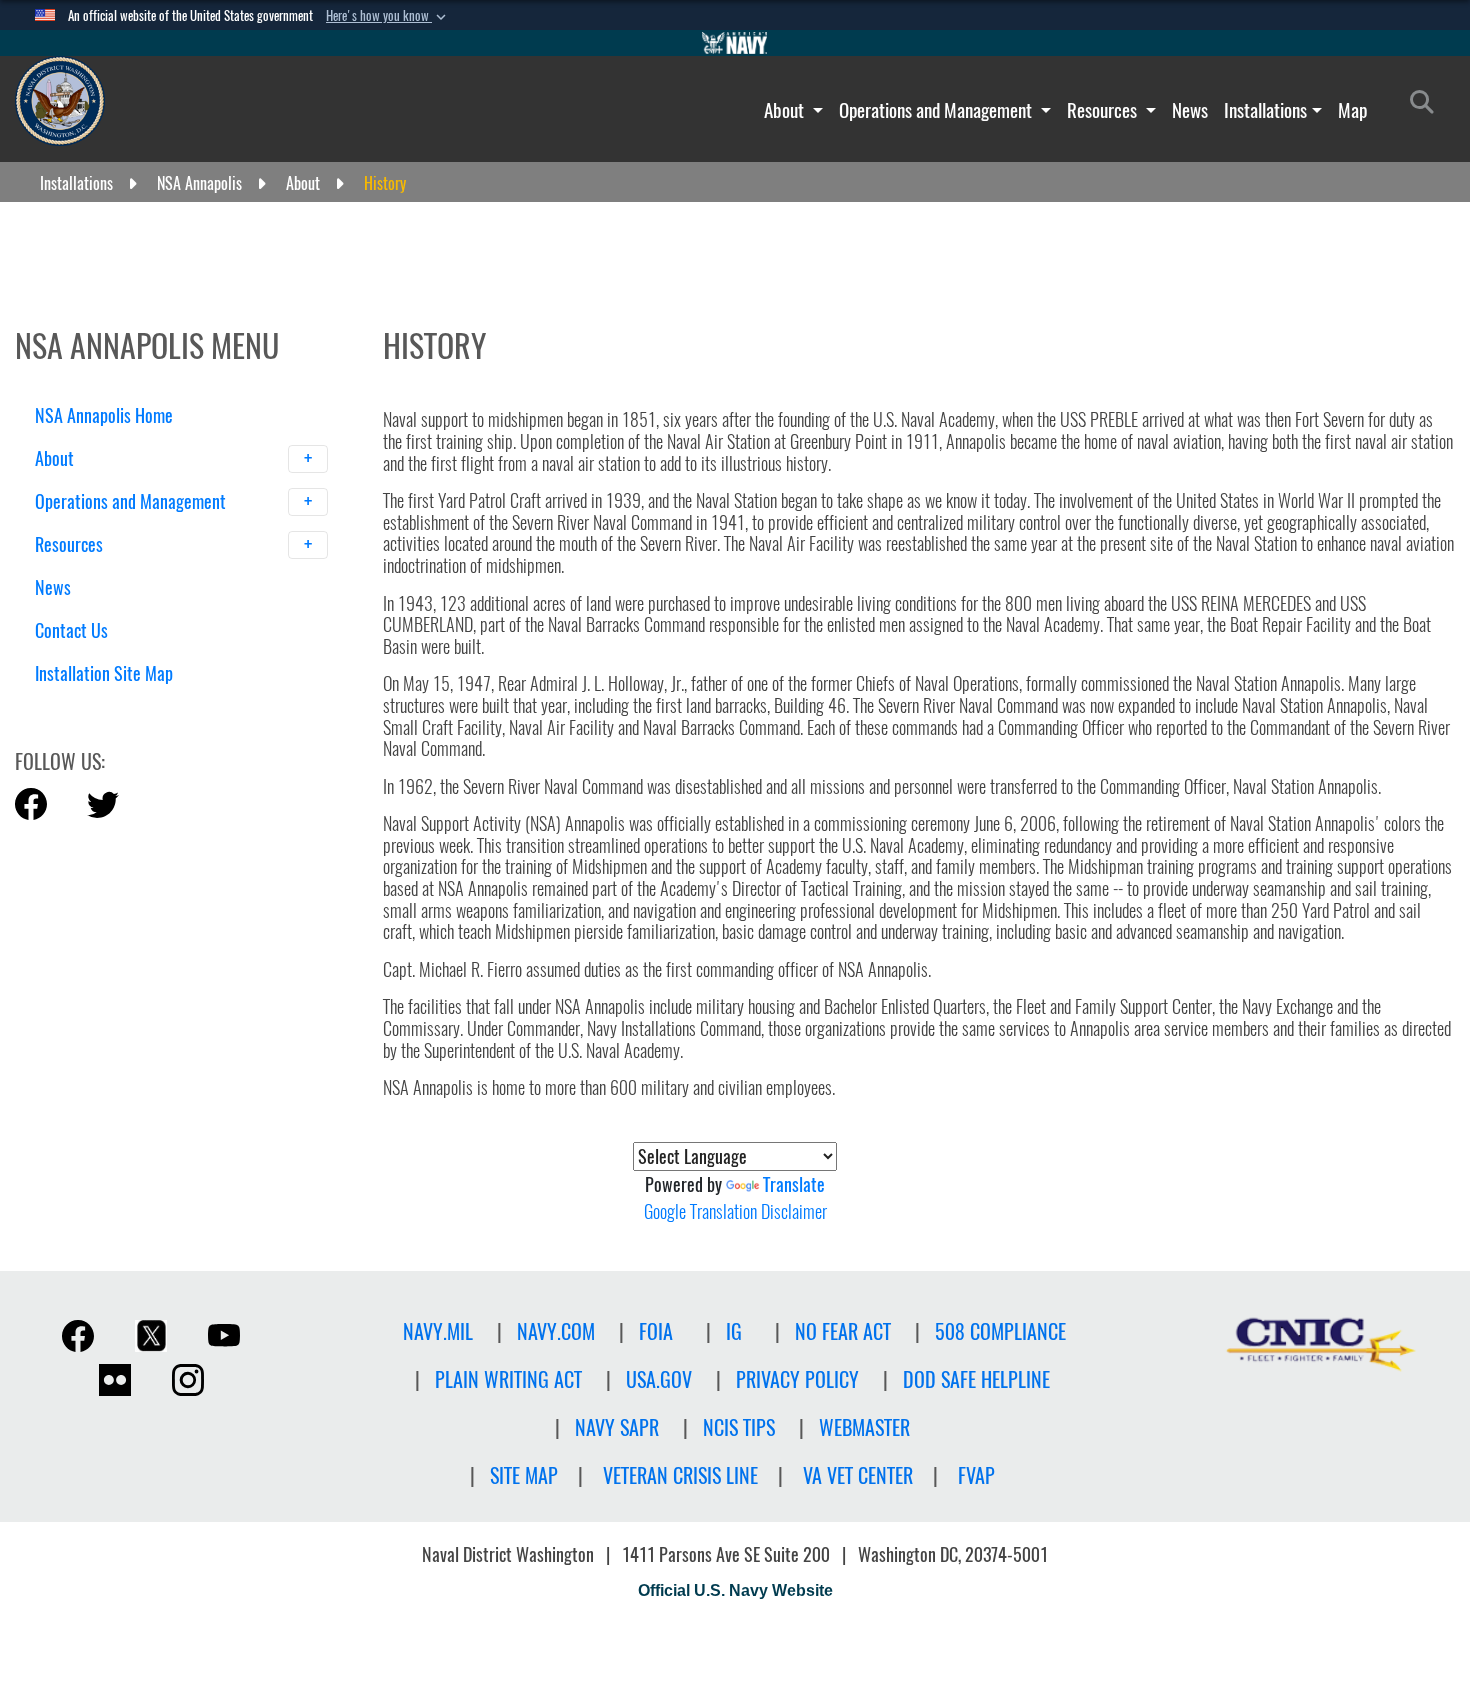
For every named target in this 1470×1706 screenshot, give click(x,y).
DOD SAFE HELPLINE (976, 1379)
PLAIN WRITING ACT (508, 1379)
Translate (794, 1184)
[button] (388, 16)
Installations (1265, 110)
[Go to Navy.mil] (735, 43)
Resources (1104, 110)
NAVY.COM (556, 1331)
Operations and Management (937, 110)
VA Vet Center (858, 1475)
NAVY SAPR (617, 1427)
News (1190, 110)
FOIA (656, 1331)
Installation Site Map (104, 673)
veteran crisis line (680, 1475)
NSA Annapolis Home (104, 415)
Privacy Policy (797, 1379)
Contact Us (71, 630)
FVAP (976, 1475)
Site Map (524, 1475)
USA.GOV (659, 1379)
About (786, 110)
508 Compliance (1000, 1331)
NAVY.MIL (438, 1331)
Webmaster (864, 1427)
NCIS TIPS (739, 1427)
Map (1352, 110)
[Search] (139, 708)
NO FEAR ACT (843, 1331)
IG (734, 1331)
